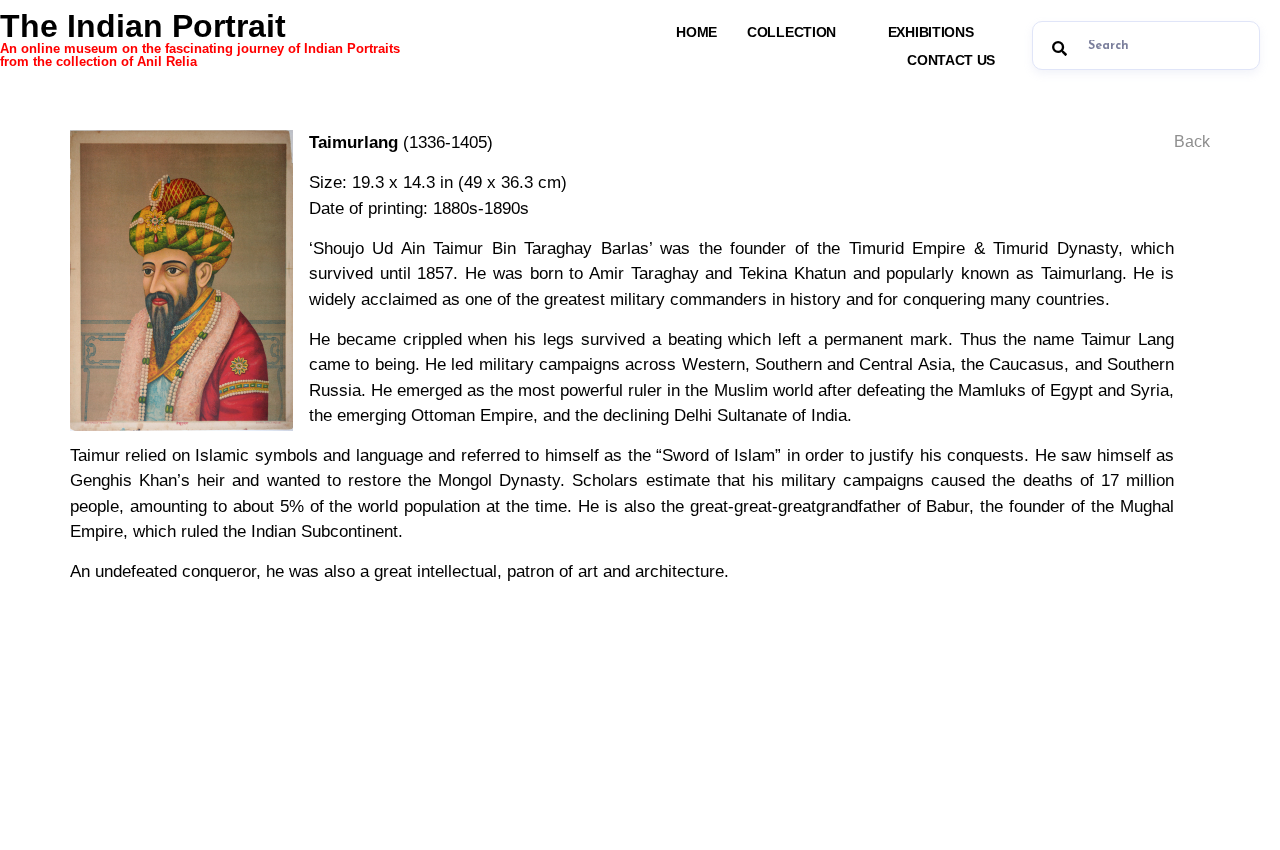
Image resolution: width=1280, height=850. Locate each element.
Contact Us (951, 60)
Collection (791, 32)
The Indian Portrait (200, 38)
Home (696, 32)
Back (1192, 141)
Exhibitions (931, 32)
